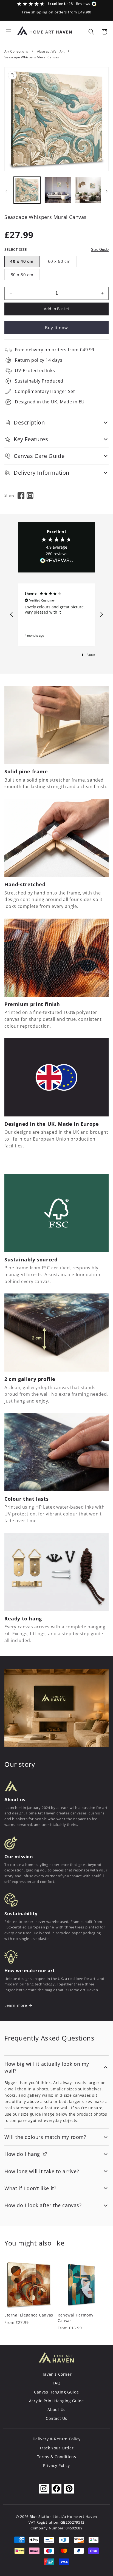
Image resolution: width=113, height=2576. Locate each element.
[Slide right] (107, 191)
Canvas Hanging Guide (56, 2392)
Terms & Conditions (57, 2457)
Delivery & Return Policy (56, 2439)
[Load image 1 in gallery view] (27, 190)
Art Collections (16, 51)
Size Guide (100, 250)
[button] (9, 32)
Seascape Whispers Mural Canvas (32, 57)
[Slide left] (6, 191)
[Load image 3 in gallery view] (88, 190)
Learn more (16, 2005)
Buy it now (56, 327)
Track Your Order (57, 2448)
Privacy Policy (56, 2465)
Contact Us (56, 2418)
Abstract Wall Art (51, 51)
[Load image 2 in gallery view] (58, 190)
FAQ (57, 2383)
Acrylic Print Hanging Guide (56, 2401)
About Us (56, 2410)
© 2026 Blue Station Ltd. (38, 2517)
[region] (56, 615)
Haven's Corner (56, 2374)
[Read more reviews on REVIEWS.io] (56, 562)
